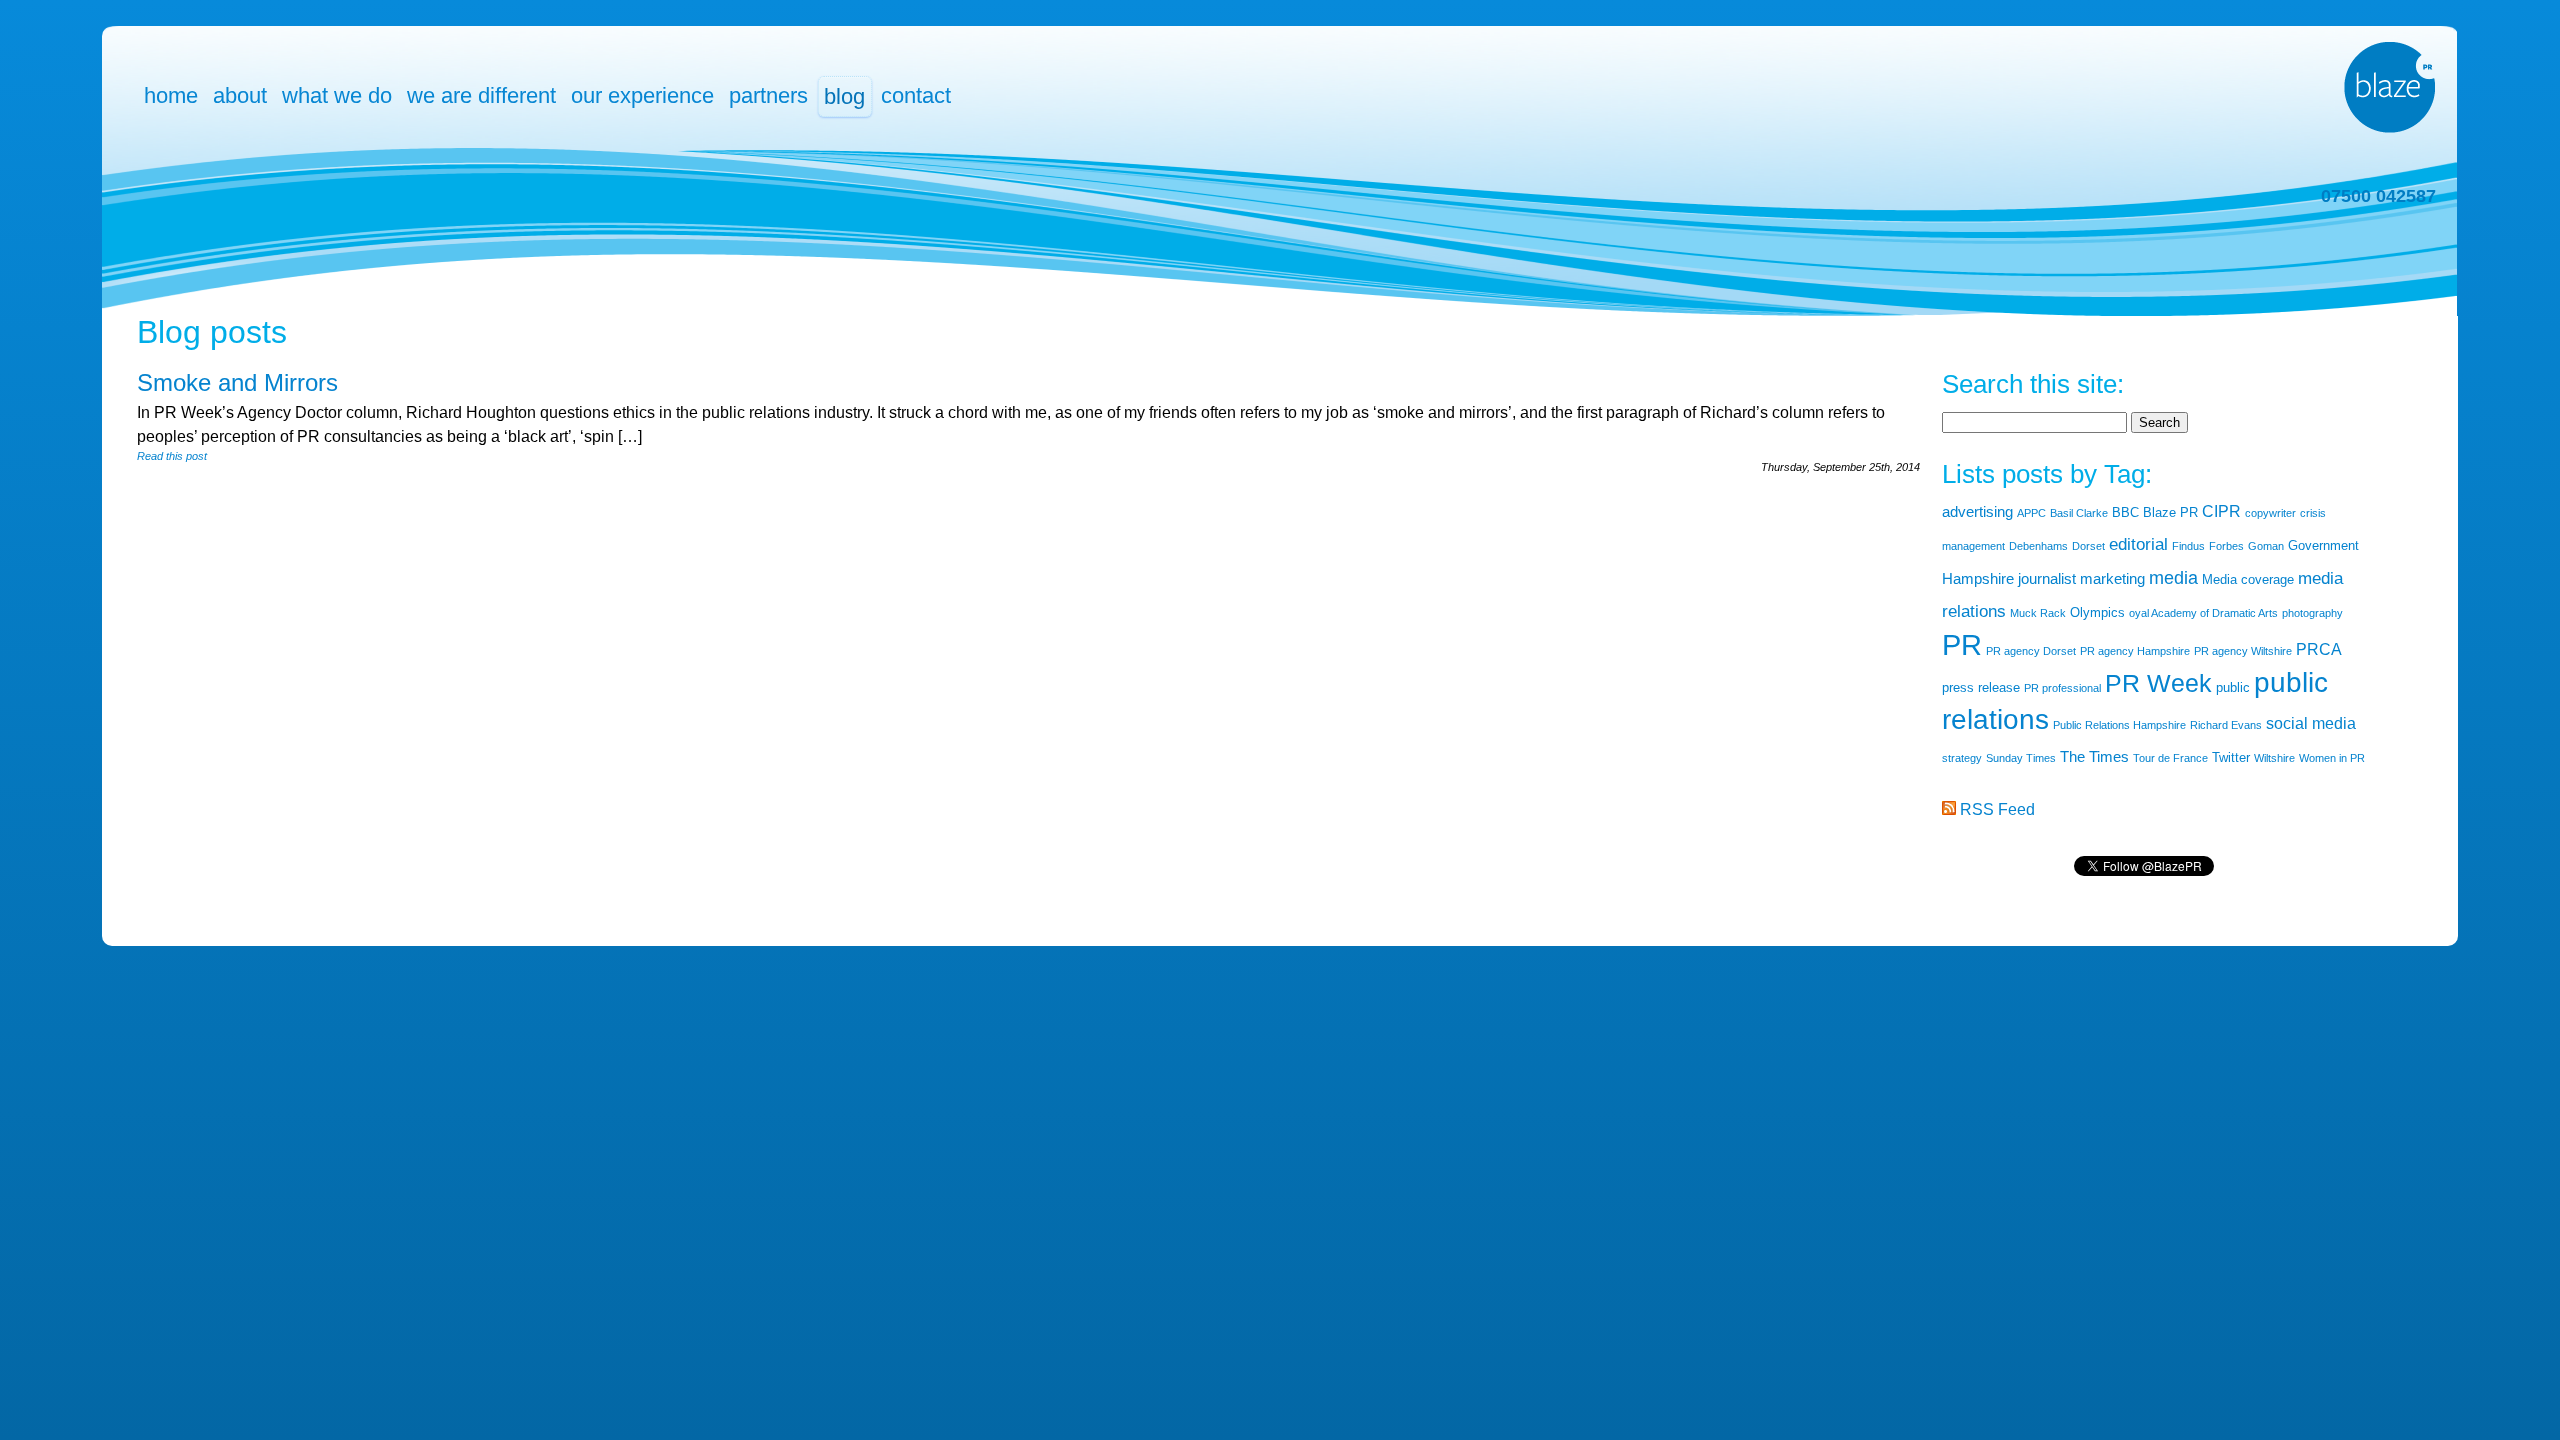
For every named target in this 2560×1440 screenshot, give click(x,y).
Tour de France (2170, 758)
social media (2311, 723)
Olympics (2097, 612)
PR (1962, 644)
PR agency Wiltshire (2243, 651)
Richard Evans (2226, 725)
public (2233, 687)
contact (916, 95)
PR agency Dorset (2031, 651)
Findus (2188, 546)
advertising (1977, 512)
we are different (481, 95)
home (171, 95)
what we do (337, 95)
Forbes (2226, 546)
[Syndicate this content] (1949, 809)
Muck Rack (2038, 613)
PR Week (2158, 683)
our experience (642, 95)
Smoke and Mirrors (237, 382)
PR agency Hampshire (2135, 651)
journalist (2047, 579)
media (2173, 578)
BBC (2125, 512)
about (240, 95)
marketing (2112, 579)
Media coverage (2248, 579)
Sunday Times (2021, 758)
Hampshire (1978, 579)
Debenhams (2038, 546)
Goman (2266, 546)
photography (2312, 613)
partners (768, 95)
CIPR (2221, 511)
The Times (2094, 757)
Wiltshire (2274, 758)
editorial (2138, 544)
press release (1981, 687)
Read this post (172, 456)
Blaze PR (2170, 512)
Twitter (2231, 757)
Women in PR (2332, 758)
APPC (2031, 513)
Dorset (2088, 546)
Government (2323, 545)
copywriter (2270, 513)
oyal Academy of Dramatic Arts (2203, 613)
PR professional (2062, 688)
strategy (1962, 758)
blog (844, 96)
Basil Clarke (2079, 513)
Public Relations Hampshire (2119, 725)
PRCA (2319, 649)
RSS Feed (1997, 809)
